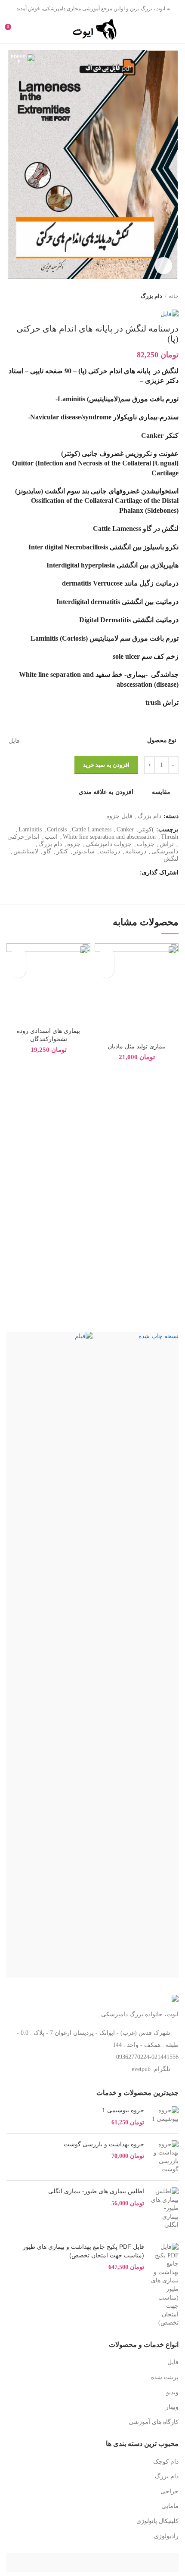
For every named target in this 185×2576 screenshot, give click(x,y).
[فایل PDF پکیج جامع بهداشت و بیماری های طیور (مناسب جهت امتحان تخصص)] (165, 2285)
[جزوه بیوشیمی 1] (165, 2116)
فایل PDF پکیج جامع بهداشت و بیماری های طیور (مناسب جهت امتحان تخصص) (83, 2251)
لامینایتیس (26, 851)
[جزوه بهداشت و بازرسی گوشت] (165, 2157)
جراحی (170, 2491)
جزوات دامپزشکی (109, 844)
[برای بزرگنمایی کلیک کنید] (163, 266)
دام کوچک (166, 2462)
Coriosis (57, 829)
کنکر (62, 851)
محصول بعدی (11, 296)
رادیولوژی (166, 2536)
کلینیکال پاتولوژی (157, 2521)
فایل (173, 2362)
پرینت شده (165, 2377)
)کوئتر (146, 829)
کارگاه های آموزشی (154, 2422)
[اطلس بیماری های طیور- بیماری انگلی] (165, 2208)
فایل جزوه (119, 816)
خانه (174, 296)
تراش (167, 844)
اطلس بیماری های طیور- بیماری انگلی (96, 2191)
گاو (47, 851)
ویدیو (172, 2392)
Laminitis (30, 829)
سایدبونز (84, 851)
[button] (106, 970)
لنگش (171, 859)
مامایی (170, 2506)
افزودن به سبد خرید (106, 765)
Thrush (170, 837)
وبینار (172, 2407)
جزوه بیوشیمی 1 (123, 2110)
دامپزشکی (165, 851)
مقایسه (161, 792)
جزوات (146, 844)
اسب (51, 837)
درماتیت (110, 851)
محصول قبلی (28, 296)
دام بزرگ (151, 296)
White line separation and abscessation (109, 837)
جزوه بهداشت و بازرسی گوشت (104, 2144)
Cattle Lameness (92, 829)
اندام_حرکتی (23, 837)
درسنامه (136, 851)
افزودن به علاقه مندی (106, 792)
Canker (125, 829)
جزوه (74, 844)
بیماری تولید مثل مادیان (137, 1046)
